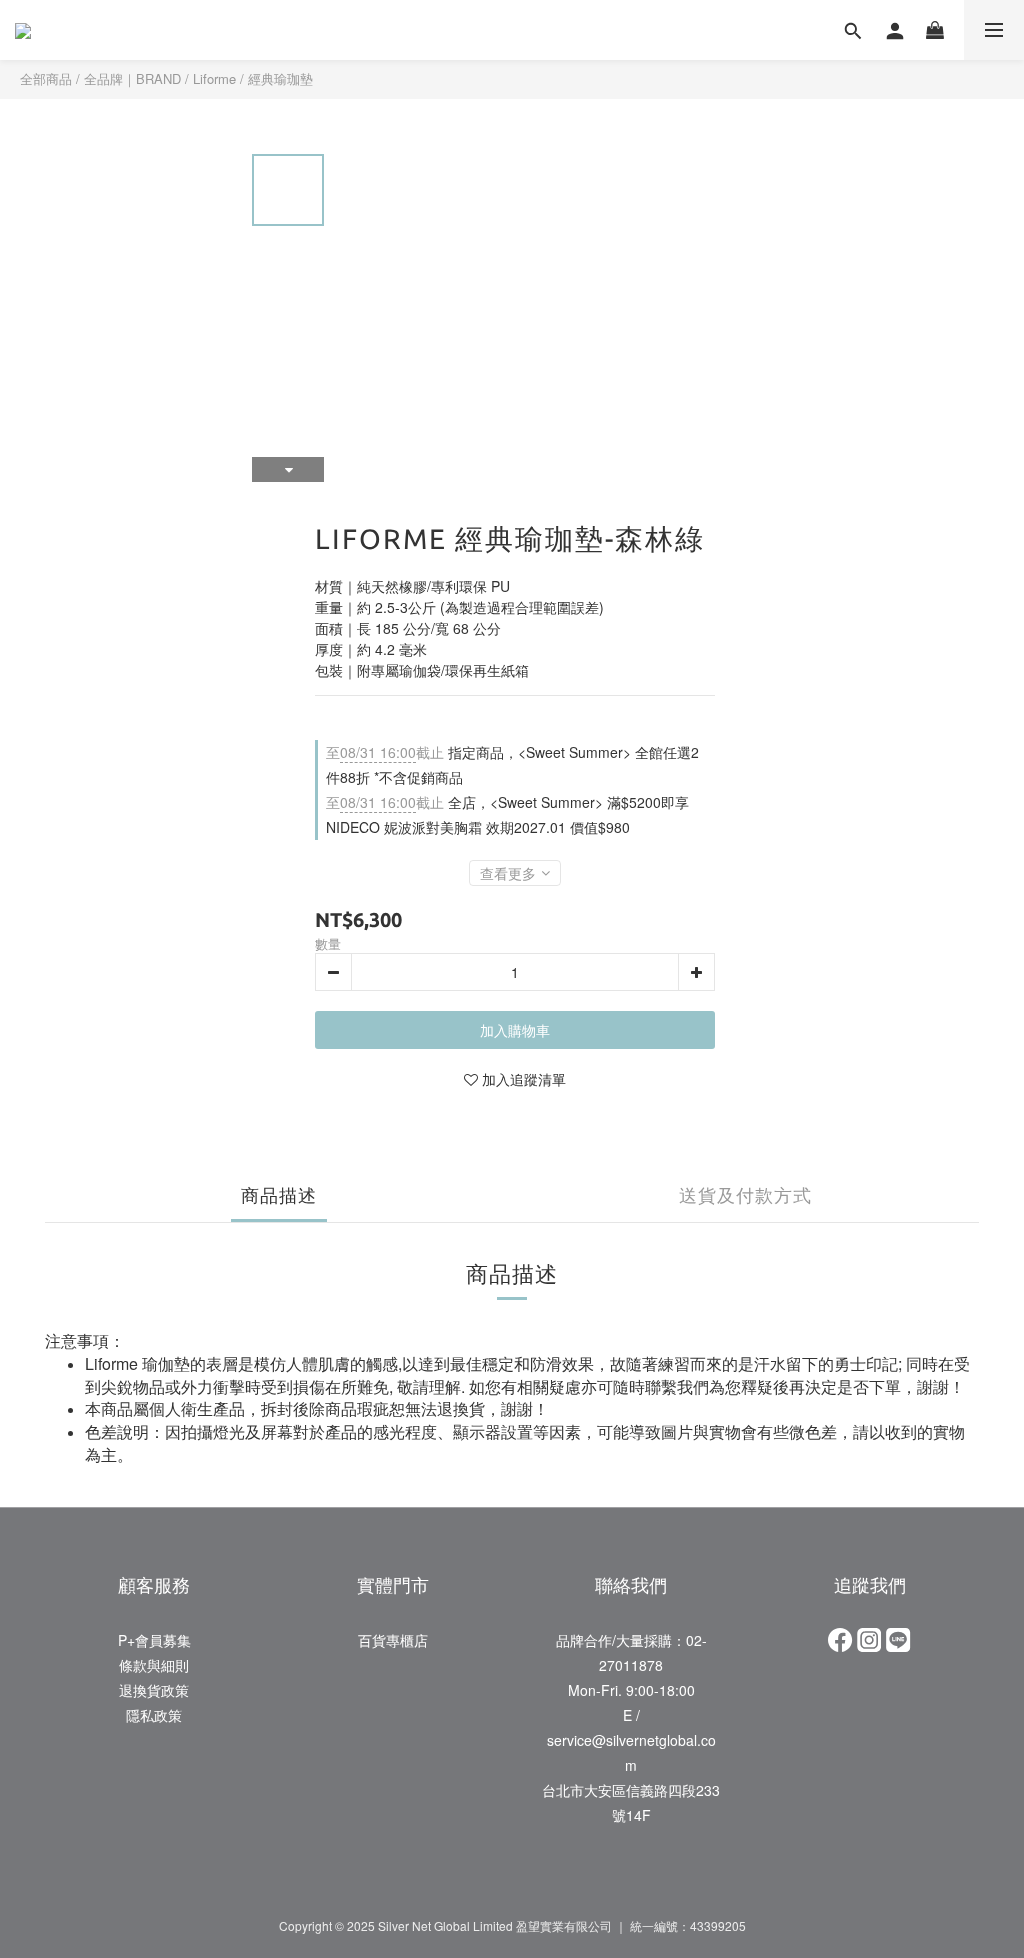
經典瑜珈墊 (280, 78)
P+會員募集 (154, 1640)
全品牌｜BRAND (132, 78)
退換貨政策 (154, 1690)
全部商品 (46, 78)
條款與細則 (154, 1665)
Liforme (214, 78)
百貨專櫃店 (393, 1640)
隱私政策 (154, 1715)
